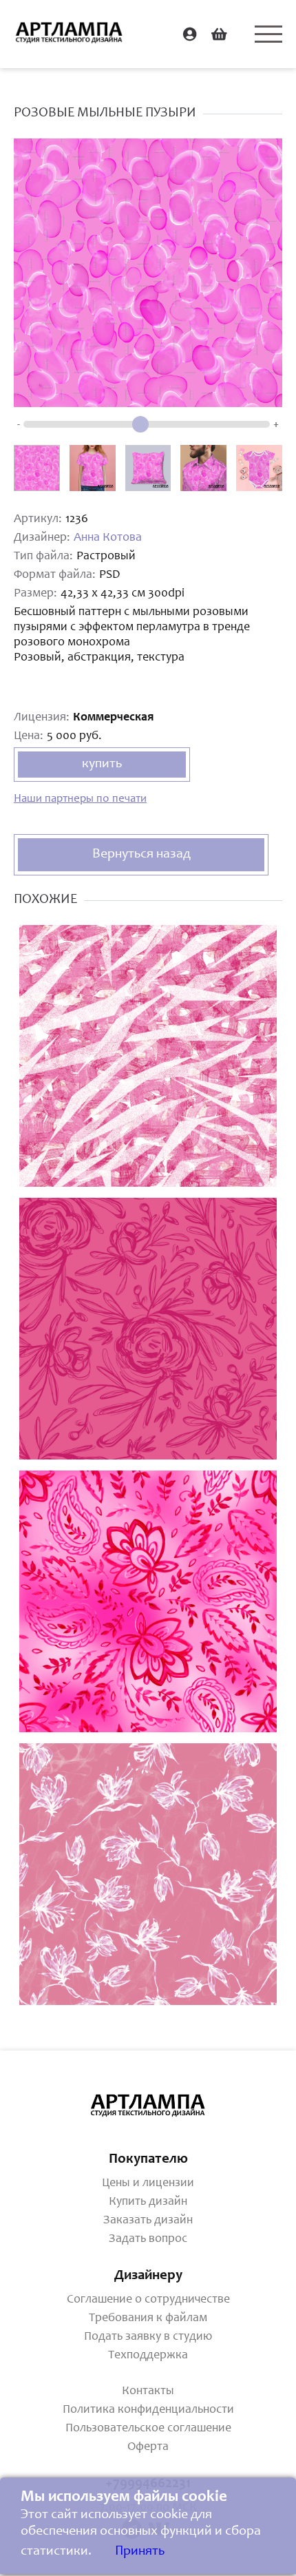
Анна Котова (108, 538)
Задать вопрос (148, 2239)
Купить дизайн (148, 2202)
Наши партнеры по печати (80, 799)
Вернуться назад (141, 855)
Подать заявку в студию (148, 2337)
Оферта (148, 2447)
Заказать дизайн (148, 2221)
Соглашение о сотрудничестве (148, 2300)
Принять (140, 2552)
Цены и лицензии (148, 2183)
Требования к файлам (148, 2318)
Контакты (148, 2391)
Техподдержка (148, 2356)
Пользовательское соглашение (148, 2429)
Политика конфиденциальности (148, 2410)
